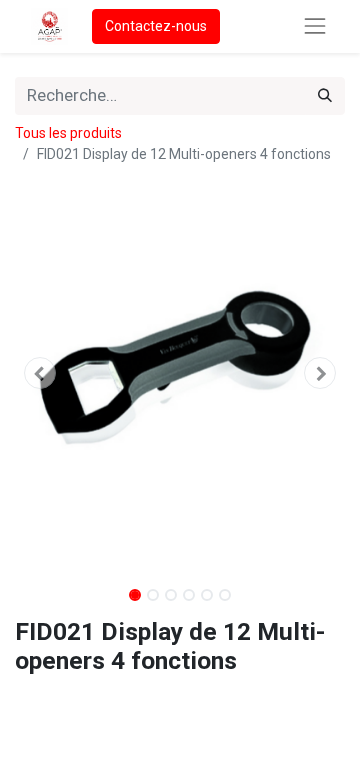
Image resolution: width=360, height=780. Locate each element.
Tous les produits (68, 133)
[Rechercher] (325, 96)
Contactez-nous (156, 26)
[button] (40, 373)
